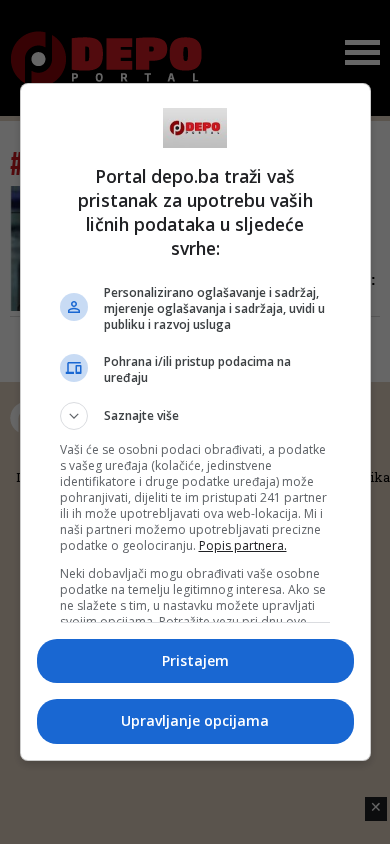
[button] (195, 416)
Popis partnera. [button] (243, 545)
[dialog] (195, 421)
